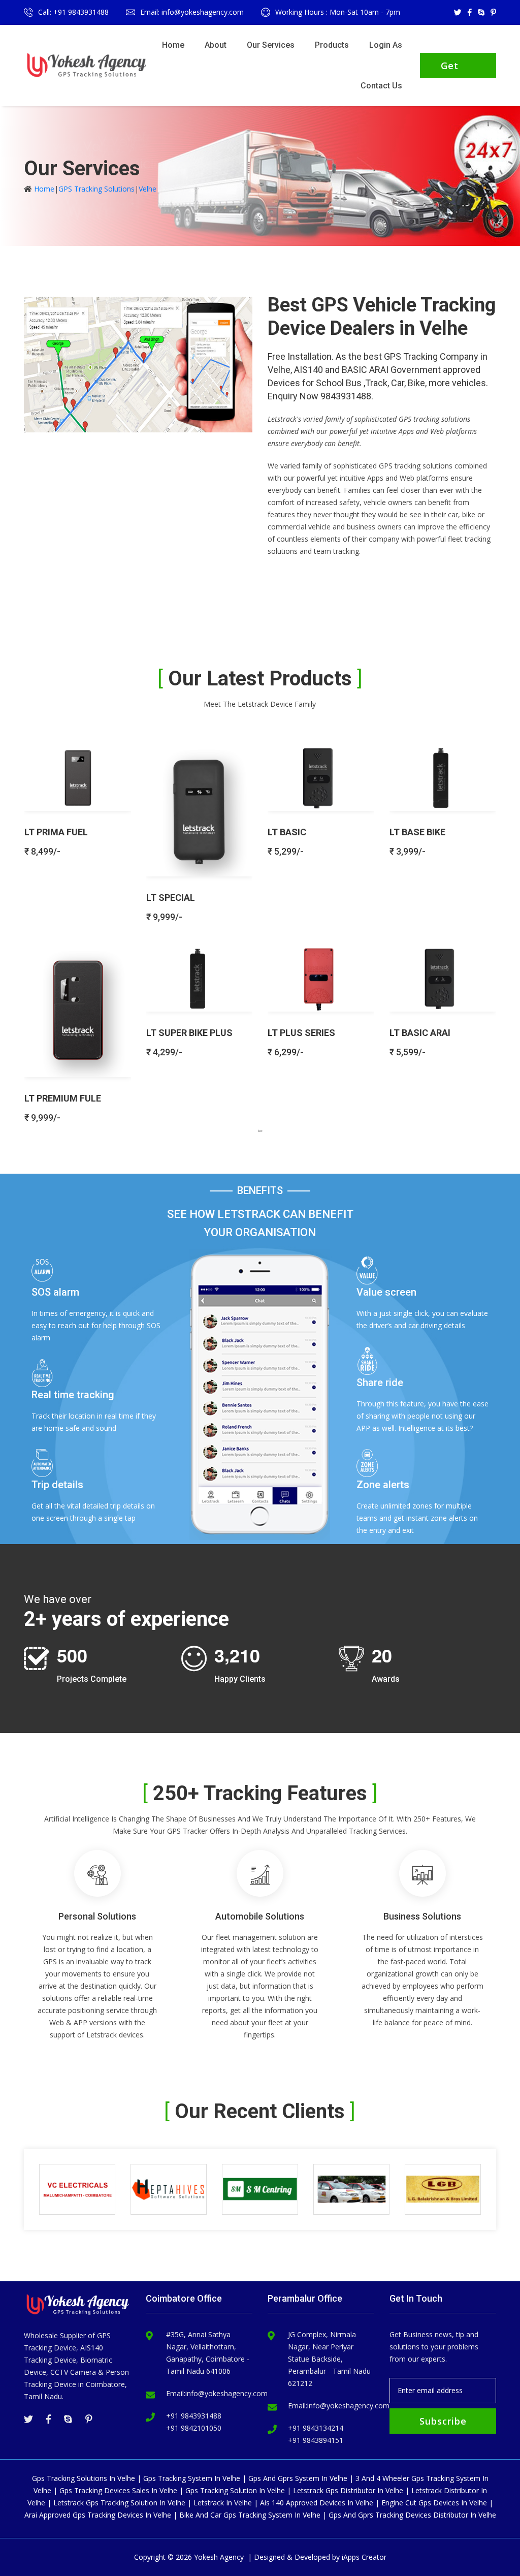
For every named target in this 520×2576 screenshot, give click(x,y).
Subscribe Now (443, 2424)
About (216, 45)
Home (173, 45)
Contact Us (381, 86)
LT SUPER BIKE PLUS (189, 1033)
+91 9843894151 (316, 2440)
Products (332, 45)
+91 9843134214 (316, 2428)
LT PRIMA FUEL (56, 832)
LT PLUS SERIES (301, 1033)
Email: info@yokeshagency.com (192, 12)
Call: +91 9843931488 (73, 12)
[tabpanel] (260, 929)
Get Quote (456, 69)
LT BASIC (287, 832)
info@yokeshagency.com (226, 2393)
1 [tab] (260, 1130)
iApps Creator (364, 2557)
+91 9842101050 (194, 2428)
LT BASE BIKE (417, 832)
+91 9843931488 (194, 2416)
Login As (386, 45)
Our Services (271, 45)
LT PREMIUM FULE (63, 1098)
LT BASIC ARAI (420, 1033)
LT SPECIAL (171, 898)
